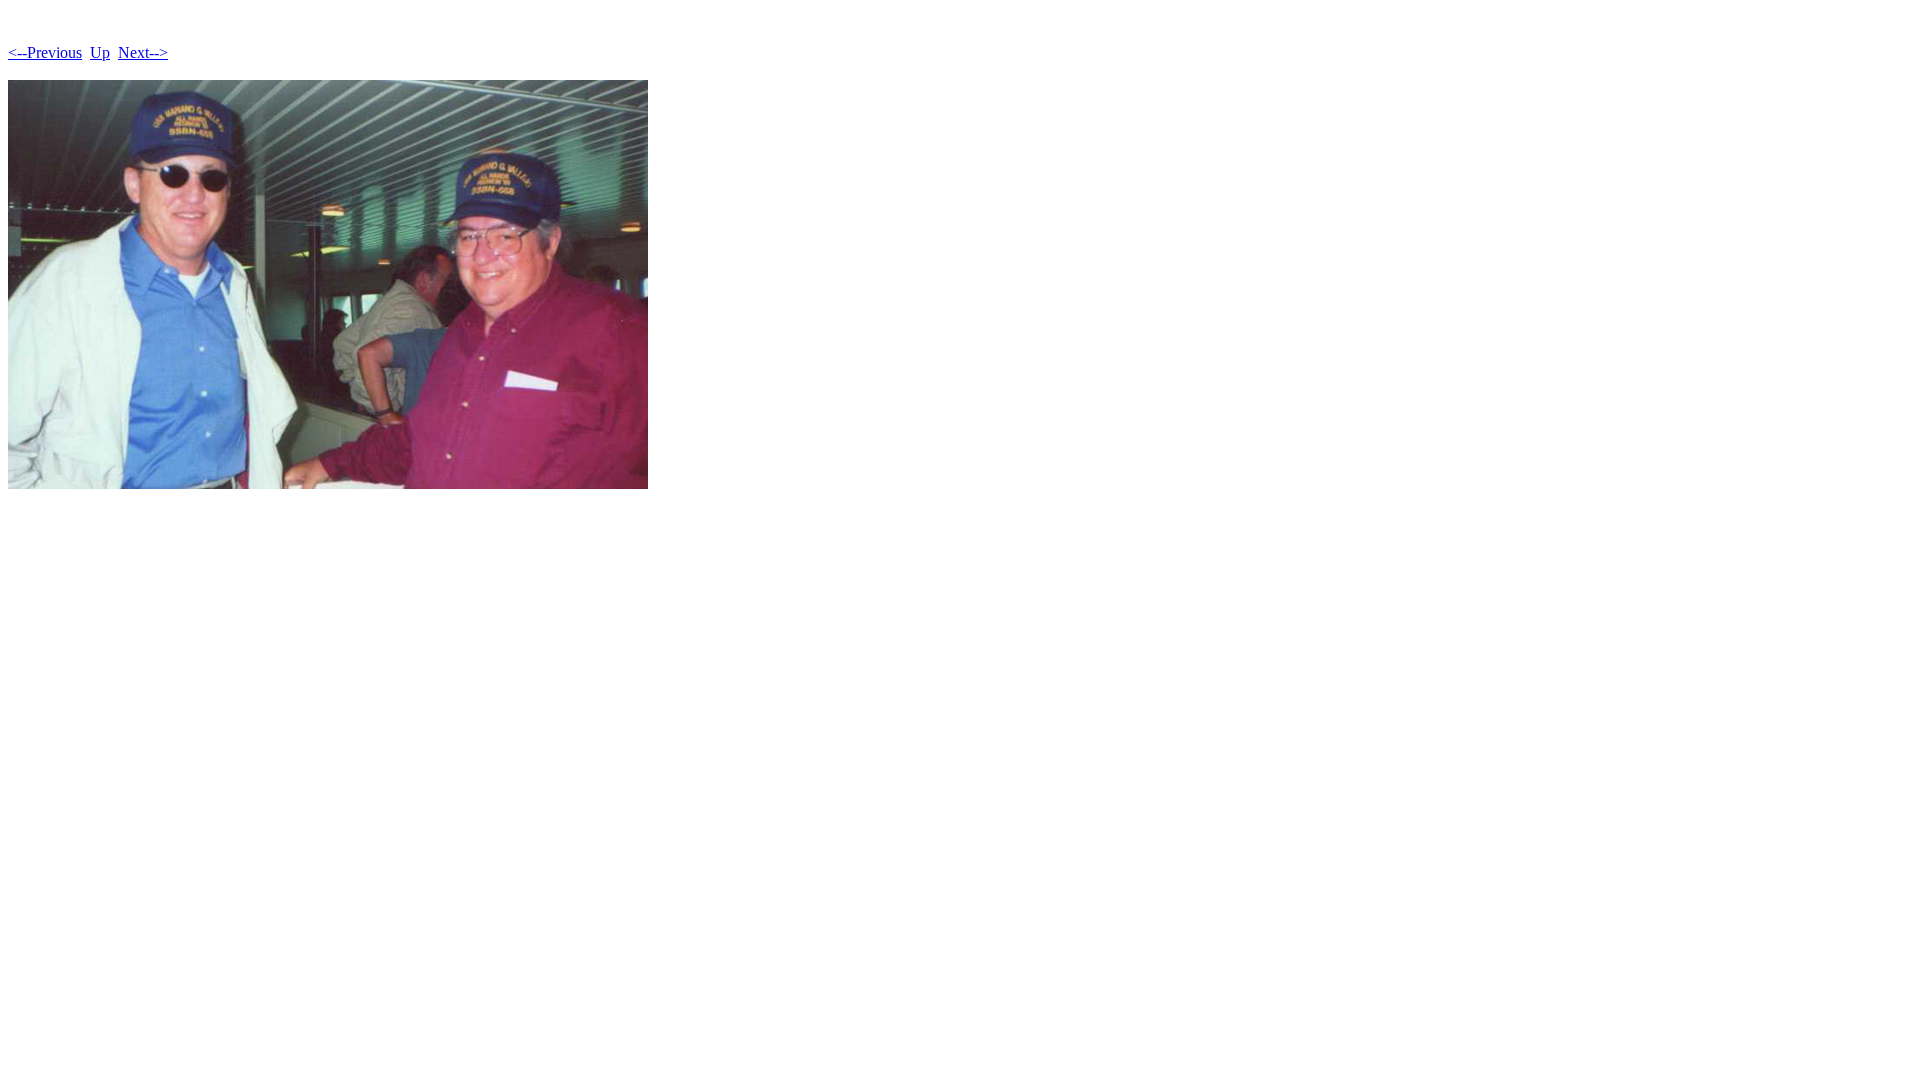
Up (100, 52)
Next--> (143, 52)
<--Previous (45, 52)
